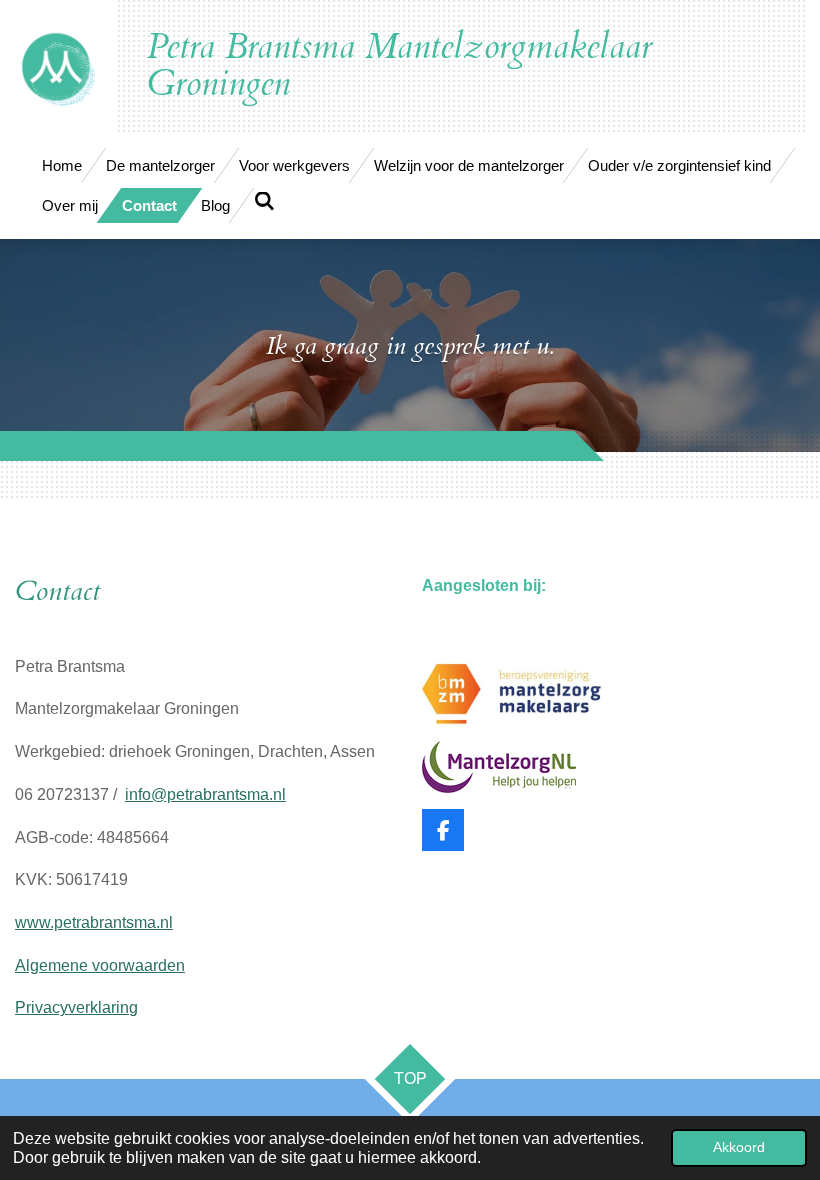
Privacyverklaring (76, 1007)
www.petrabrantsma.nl (94, 922)
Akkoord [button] (739, 1147)
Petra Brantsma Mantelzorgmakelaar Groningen (399, 65)
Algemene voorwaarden (100, 965)
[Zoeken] (264, 201)
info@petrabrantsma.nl (205, 794)
